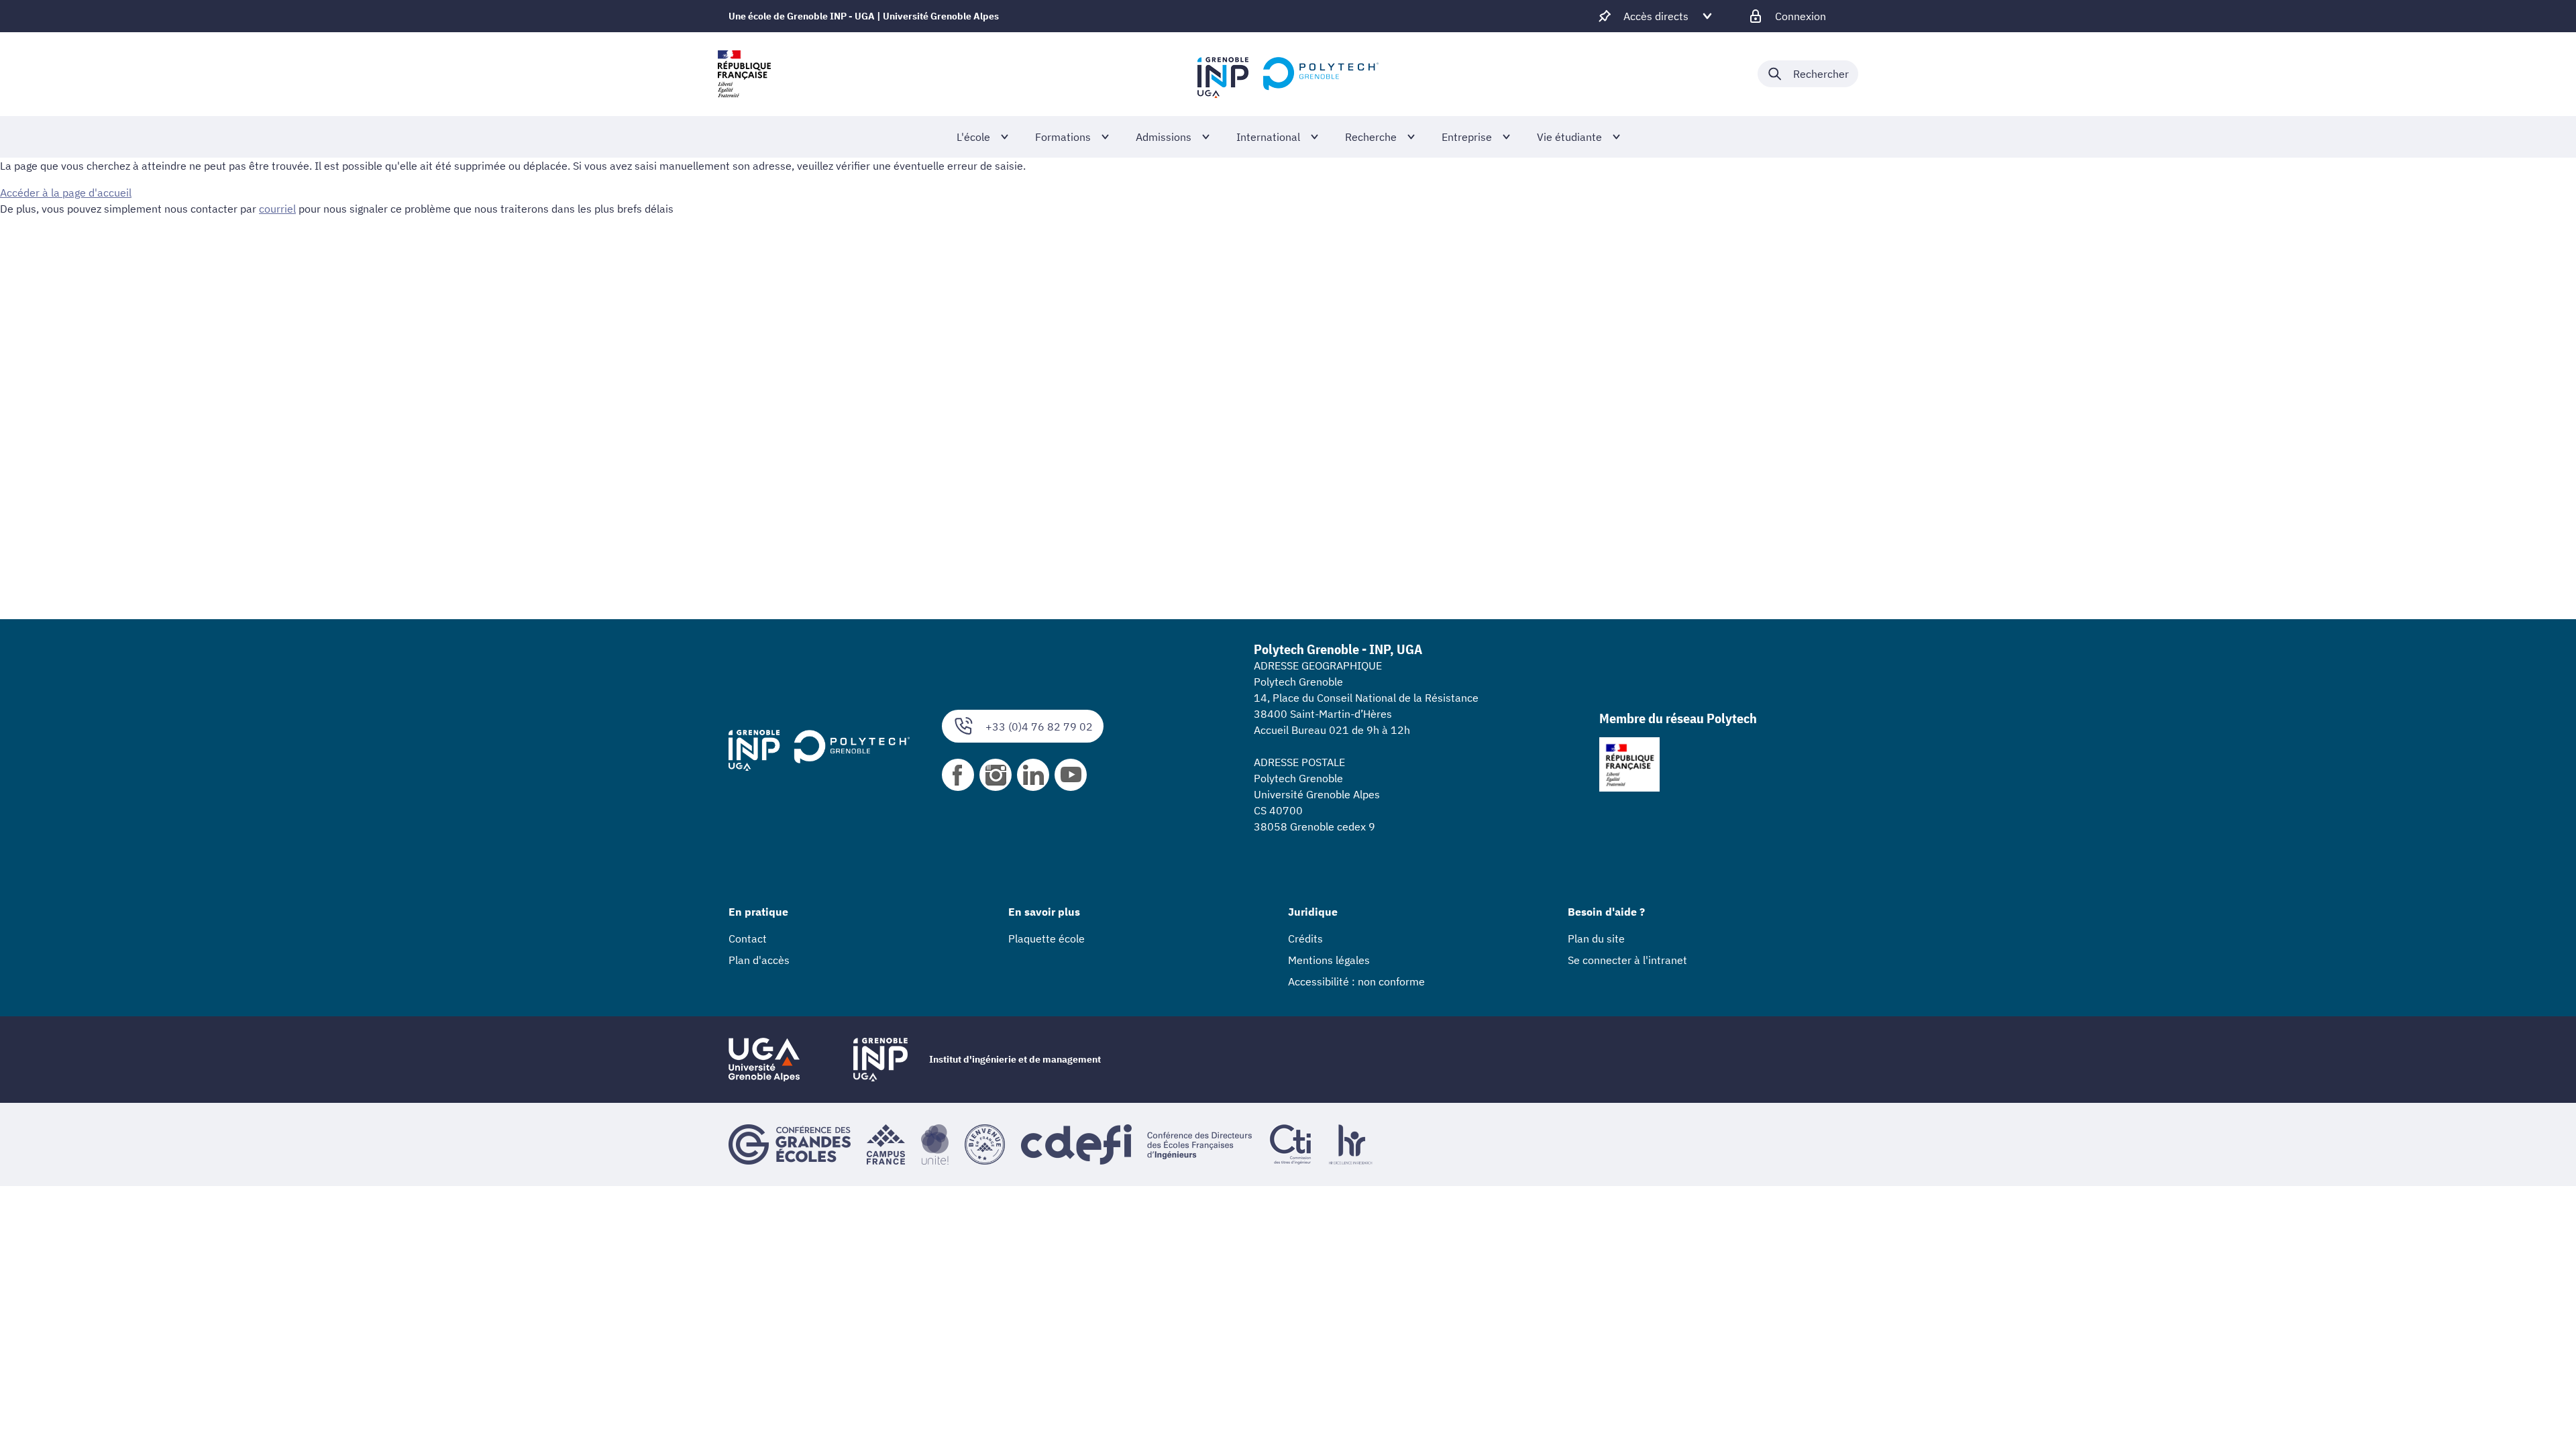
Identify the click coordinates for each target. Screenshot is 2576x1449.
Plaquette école (1046, 938)
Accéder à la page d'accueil (66, 193)
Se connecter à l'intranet (1627, 960)
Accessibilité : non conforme (1356, 981)
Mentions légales (1329, 960)
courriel (277, 209)
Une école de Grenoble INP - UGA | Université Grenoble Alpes (864, 16)
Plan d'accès (759, 960)
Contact (748, 938)
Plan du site (1596, 938)
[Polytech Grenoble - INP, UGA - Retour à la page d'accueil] (1288, 74)
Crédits (1305, 938)
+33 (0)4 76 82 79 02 (1039, 727)
